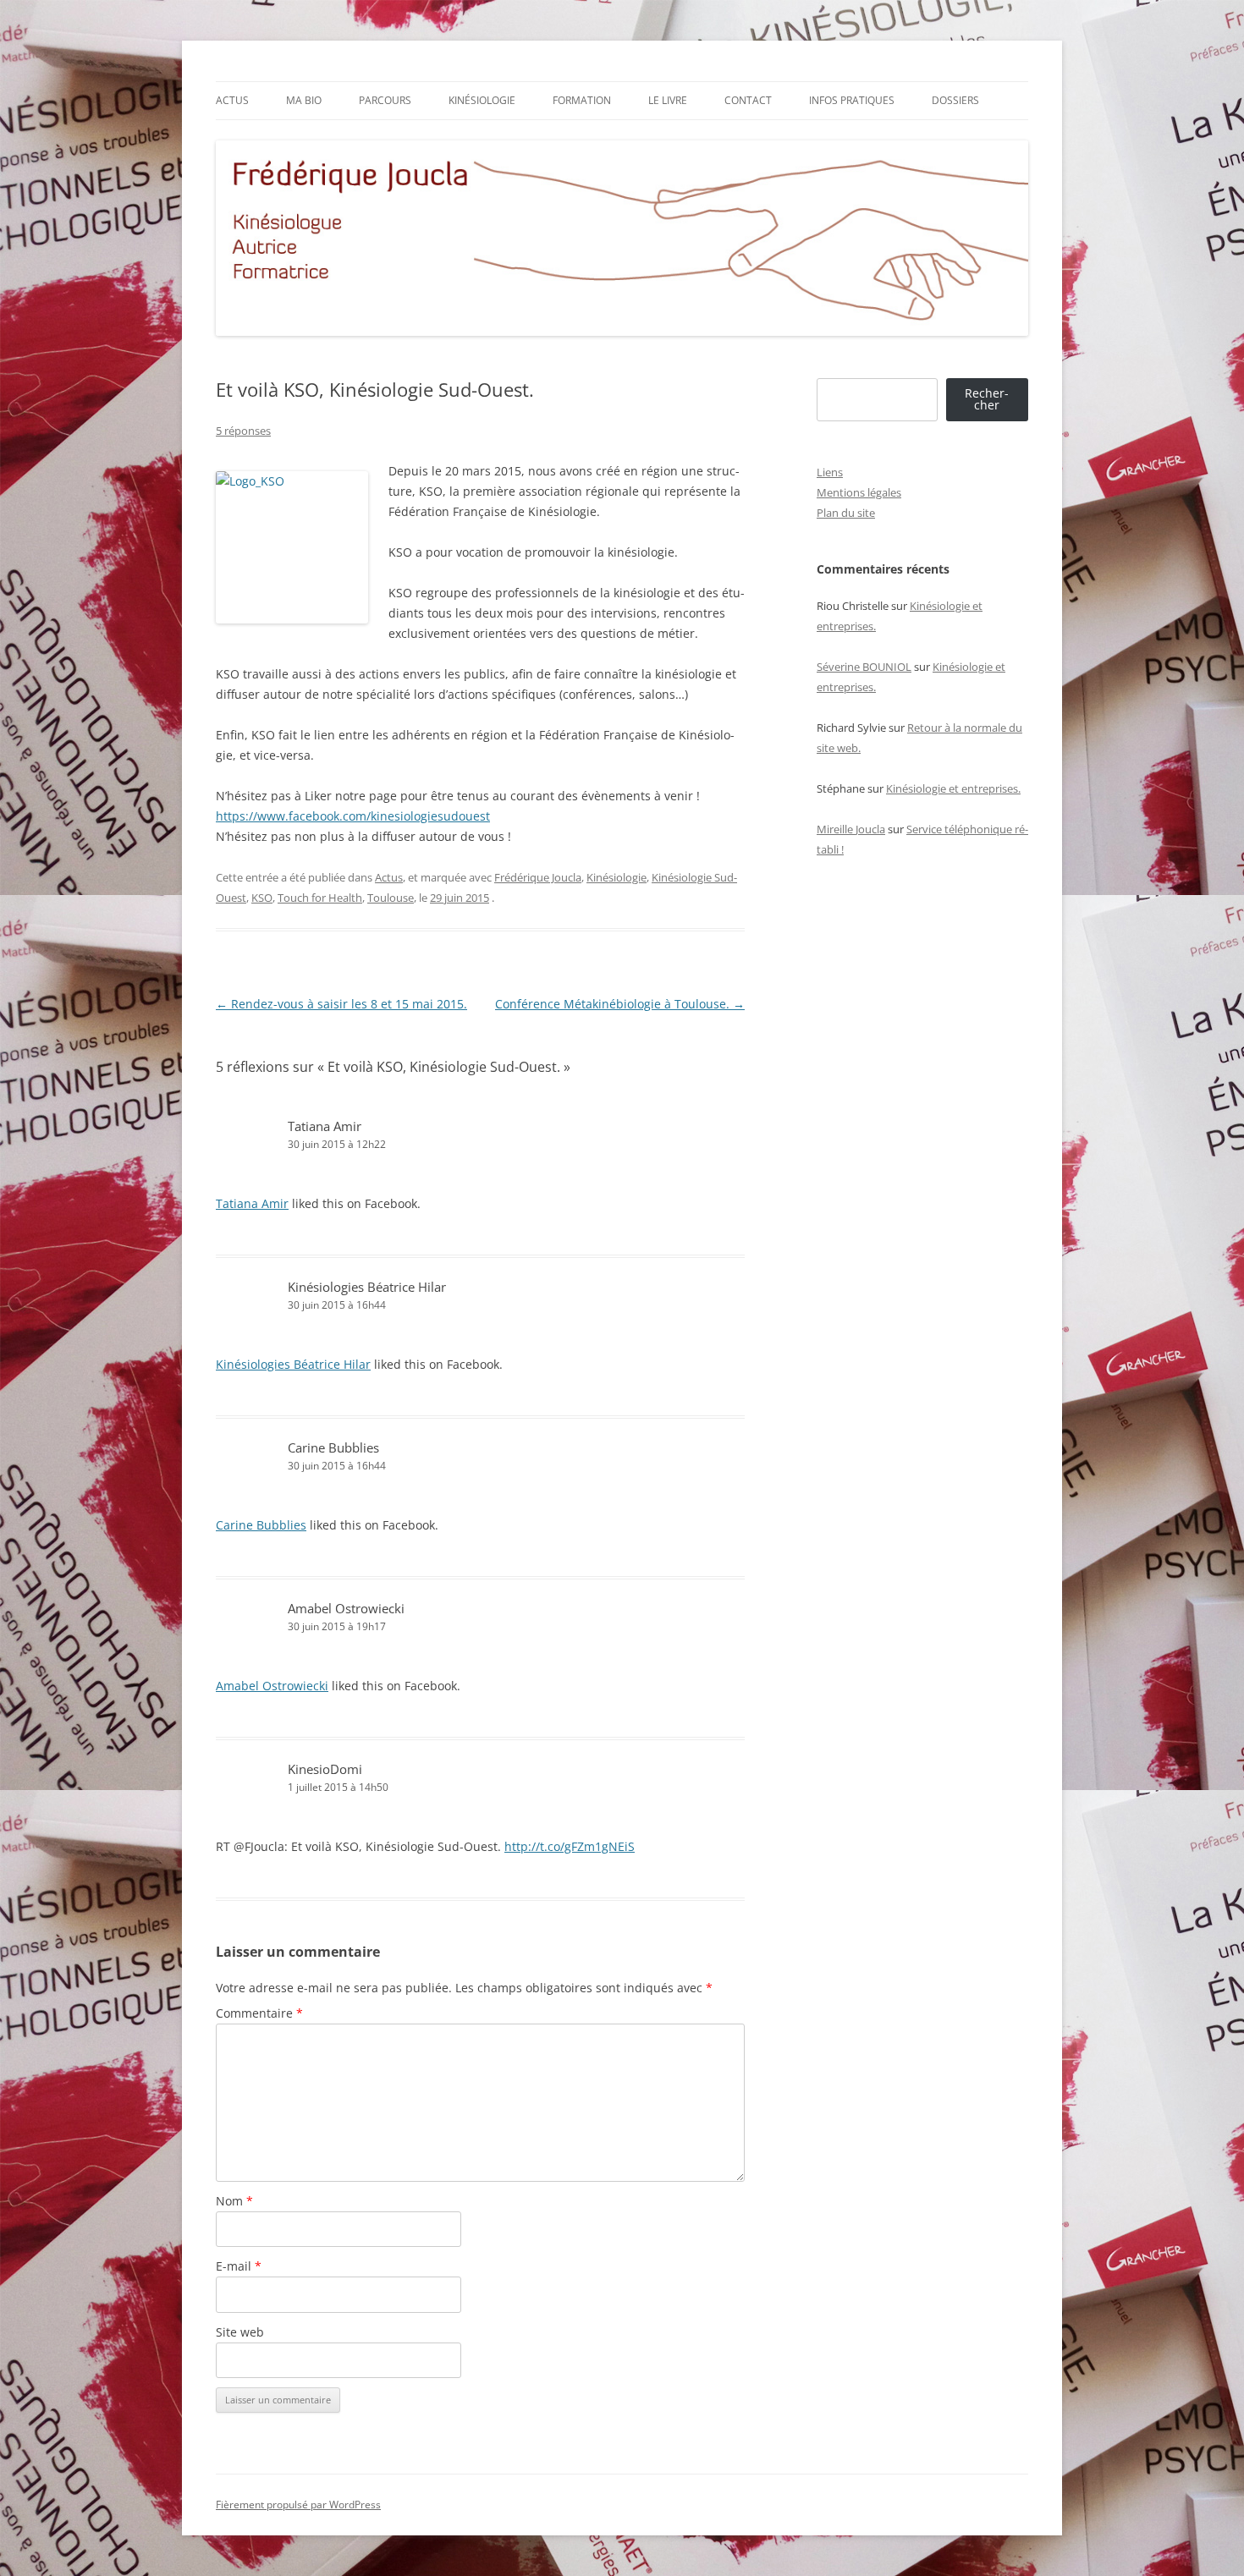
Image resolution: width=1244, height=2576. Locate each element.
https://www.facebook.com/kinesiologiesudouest (353, 816)
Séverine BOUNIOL (864, 667)
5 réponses (243, 431)
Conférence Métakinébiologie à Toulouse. (620, 1004)
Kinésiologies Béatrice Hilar (367, 1287)
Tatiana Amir (325, 1126)
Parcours (385, 100)
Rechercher (987, 399)
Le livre (668, 100)
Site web (240, 2332)
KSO (262, 898)
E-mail (239, 2266)
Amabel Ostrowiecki (346, 1608)
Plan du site (846, 513)
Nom (234, 2201)
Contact (748, 100)
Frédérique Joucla (538, 877)
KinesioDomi (325, 1769)
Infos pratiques (852, 100)
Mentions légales (859, 492)
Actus (232, 100)
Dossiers (955, 100)
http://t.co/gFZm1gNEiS (570, 1846)
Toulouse (391, 898)
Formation (582, 100)
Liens (830, 472)
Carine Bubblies (333, 1447)
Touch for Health (320, 898)
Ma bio (304, 100)
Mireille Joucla (851, 829)
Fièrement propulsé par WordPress (298, 2505)
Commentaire (259, 2013)
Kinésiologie (482, 100)
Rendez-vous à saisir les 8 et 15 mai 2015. (341, 1004)
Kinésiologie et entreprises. (953, 788)
